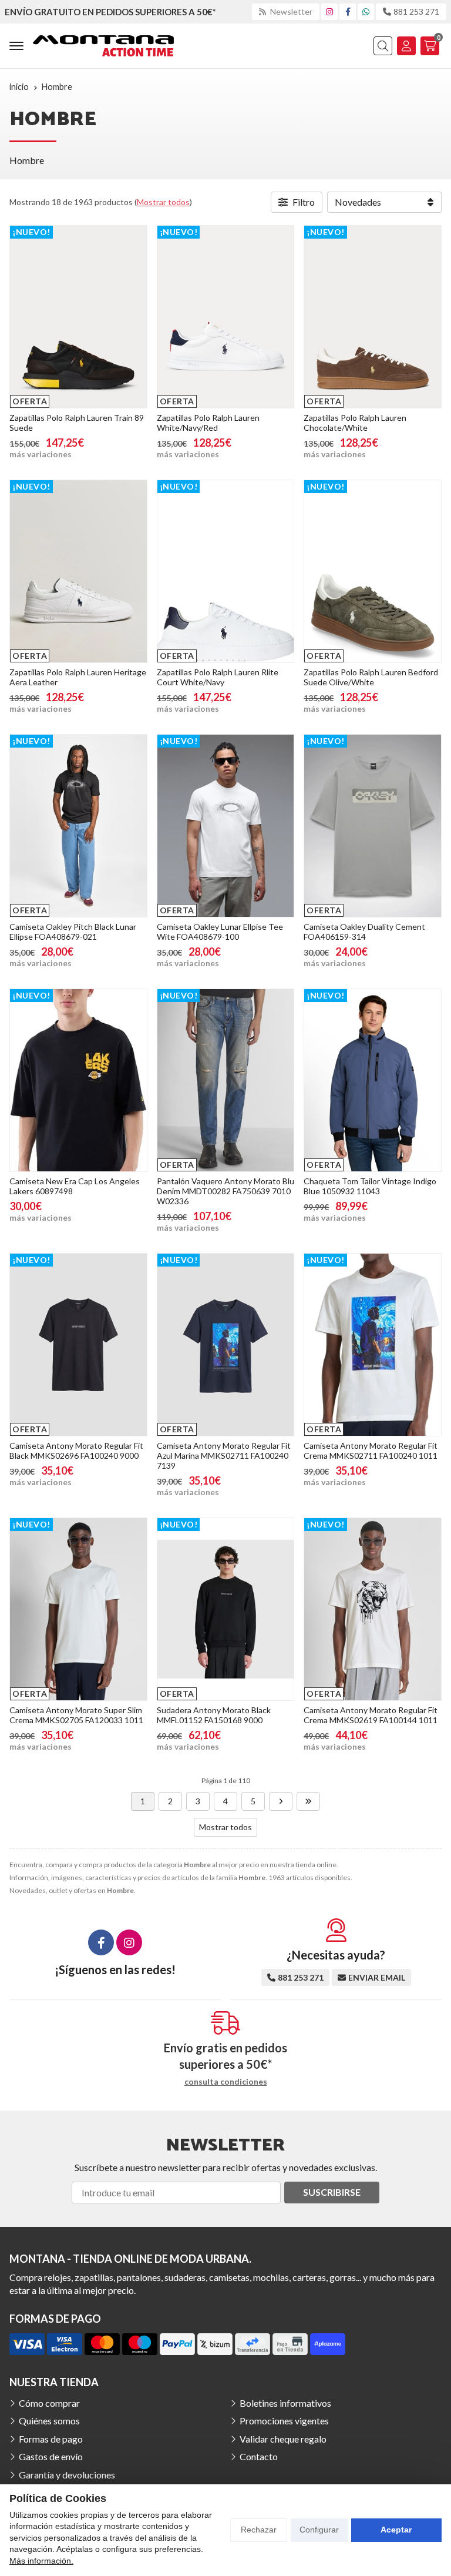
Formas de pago (51, 2439)
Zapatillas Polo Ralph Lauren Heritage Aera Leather (78, 677)
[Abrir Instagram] (329, 11)
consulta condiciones (226, 2082)
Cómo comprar (49, 2403)
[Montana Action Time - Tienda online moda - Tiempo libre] (103, 46)
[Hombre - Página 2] (281, 1801)
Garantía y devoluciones (67, 2475)
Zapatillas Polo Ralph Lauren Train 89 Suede (77, 423)
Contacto (259, 2456)
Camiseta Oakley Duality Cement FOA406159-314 (364, 932)
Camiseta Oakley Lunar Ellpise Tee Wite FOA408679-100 (220, 932)
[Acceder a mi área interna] (406, 46)
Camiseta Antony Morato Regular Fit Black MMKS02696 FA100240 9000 (76, 1451)
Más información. (41, 2561)
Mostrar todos (163, 202)
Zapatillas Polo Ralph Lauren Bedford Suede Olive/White (371, 677)
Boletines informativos (285, 2403)
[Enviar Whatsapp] (366, 11)
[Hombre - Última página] (308, 1801)
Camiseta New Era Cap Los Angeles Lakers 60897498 (75, 1186)
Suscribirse (332, 2192)
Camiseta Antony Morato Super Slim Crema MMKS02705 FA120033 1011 (76, 1715)
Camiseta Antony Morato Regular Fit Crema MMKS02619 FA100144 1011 (371, 1715)
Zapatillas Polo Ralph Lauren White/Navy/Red (208, 423)
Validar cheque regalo (283, 2439)
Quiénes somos (49, 2421)
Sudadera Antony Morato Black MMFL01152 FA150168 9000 (214, 1715)
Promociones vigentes (284, 2421)
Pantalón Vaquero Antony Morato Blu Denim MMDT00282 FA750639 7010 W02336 (225, 1191)
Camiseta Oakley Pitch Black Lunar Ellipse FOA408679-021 (73, 932)
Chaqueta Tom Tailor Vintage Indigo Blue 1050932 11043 (370, 1186)
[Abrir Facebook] (348, 11)
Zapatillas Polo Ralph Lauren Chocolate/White (355, 423)
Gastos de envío (51, 2456)
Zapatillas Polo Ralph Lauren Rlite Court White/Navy (218, 677)
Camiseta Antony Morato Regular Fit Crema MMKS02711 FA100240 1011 (371, 1451)
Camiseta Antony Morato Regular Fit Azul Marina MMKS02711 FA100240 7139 (224, 1456)
